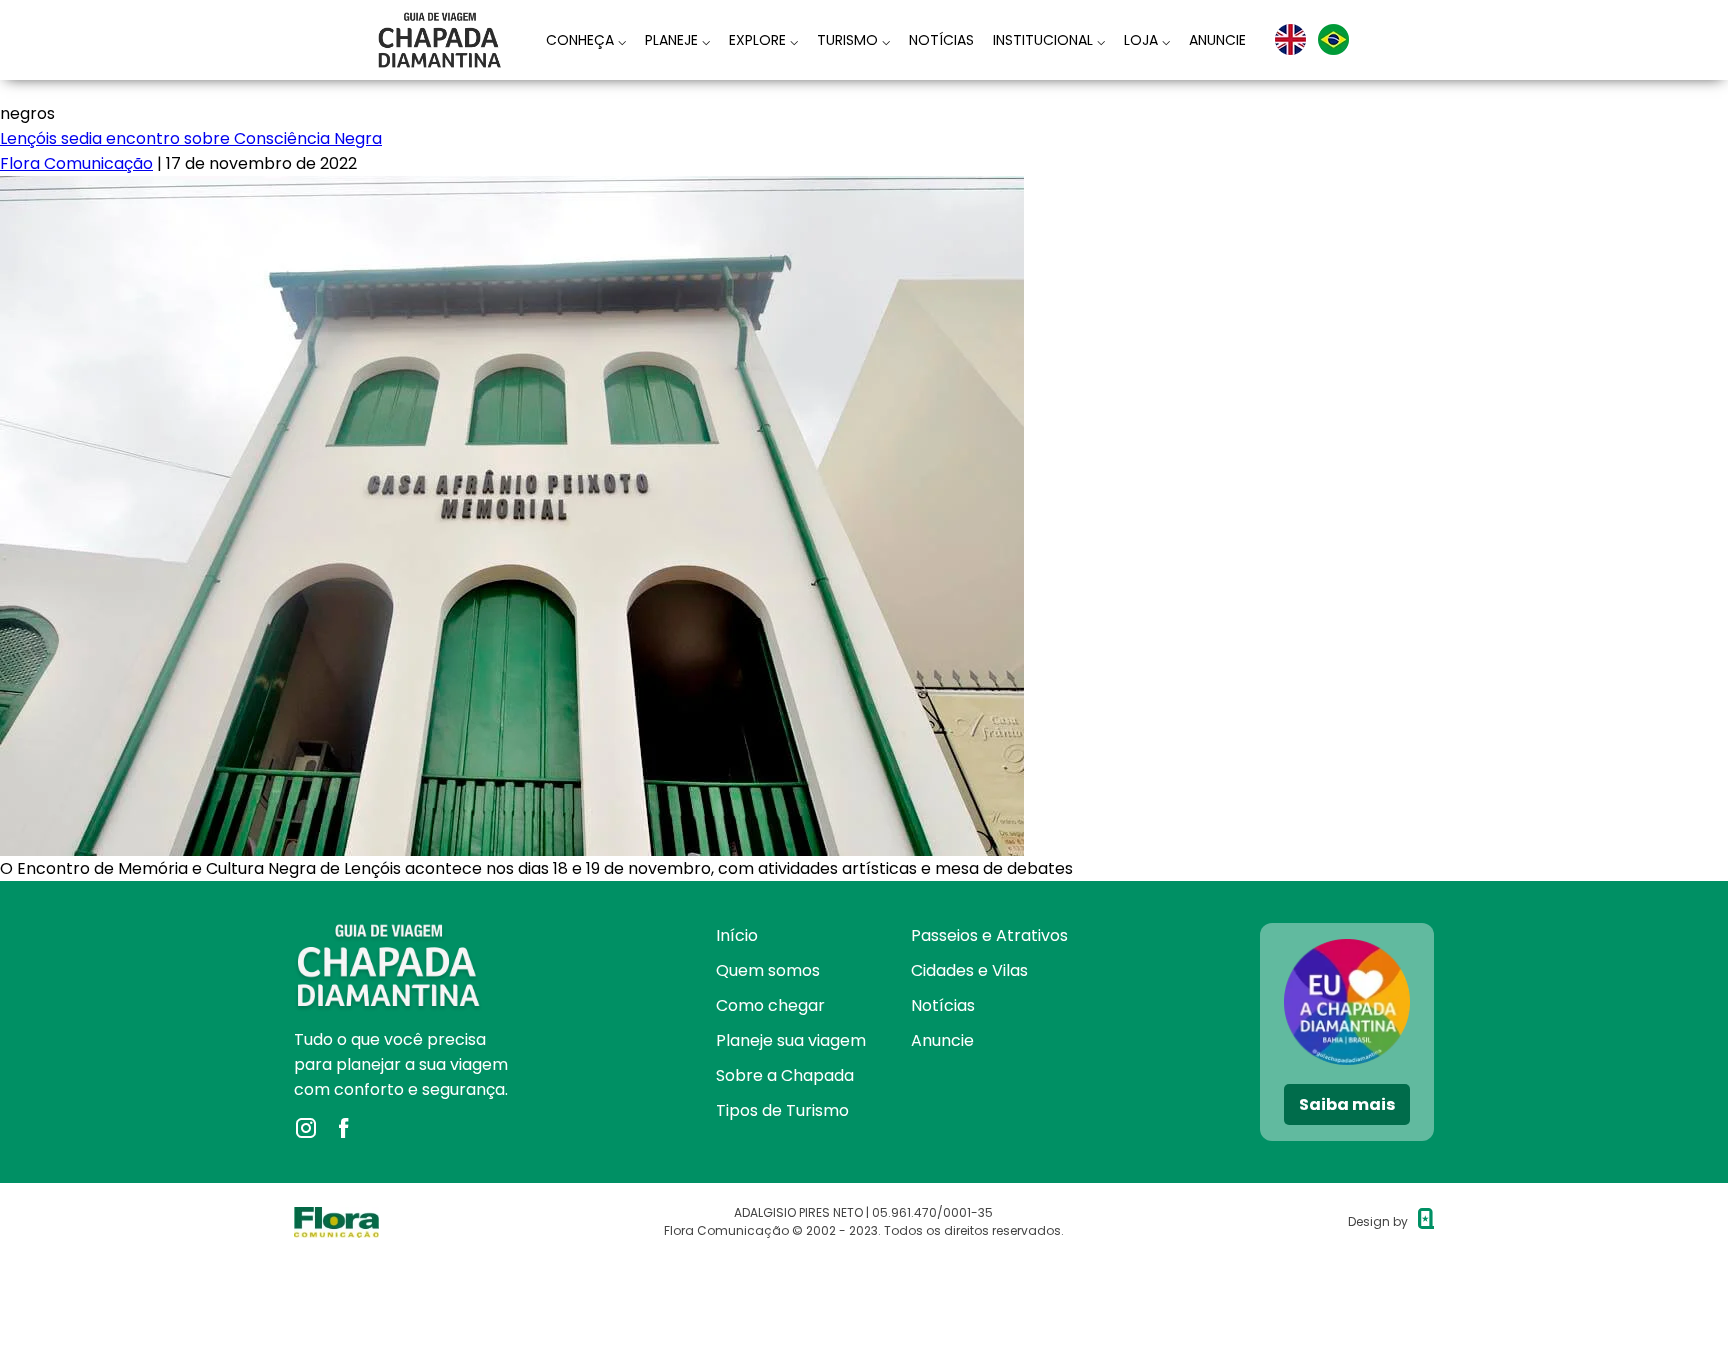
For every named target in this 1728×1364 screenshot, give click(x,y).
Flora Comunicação (76, 163)
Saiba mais (1347, 1104)
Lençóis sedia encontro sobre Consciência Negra (191, 138)
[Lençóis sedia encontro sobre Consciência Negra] (512, 188)
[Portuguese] (1333, 39)
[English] (1290, 39)
